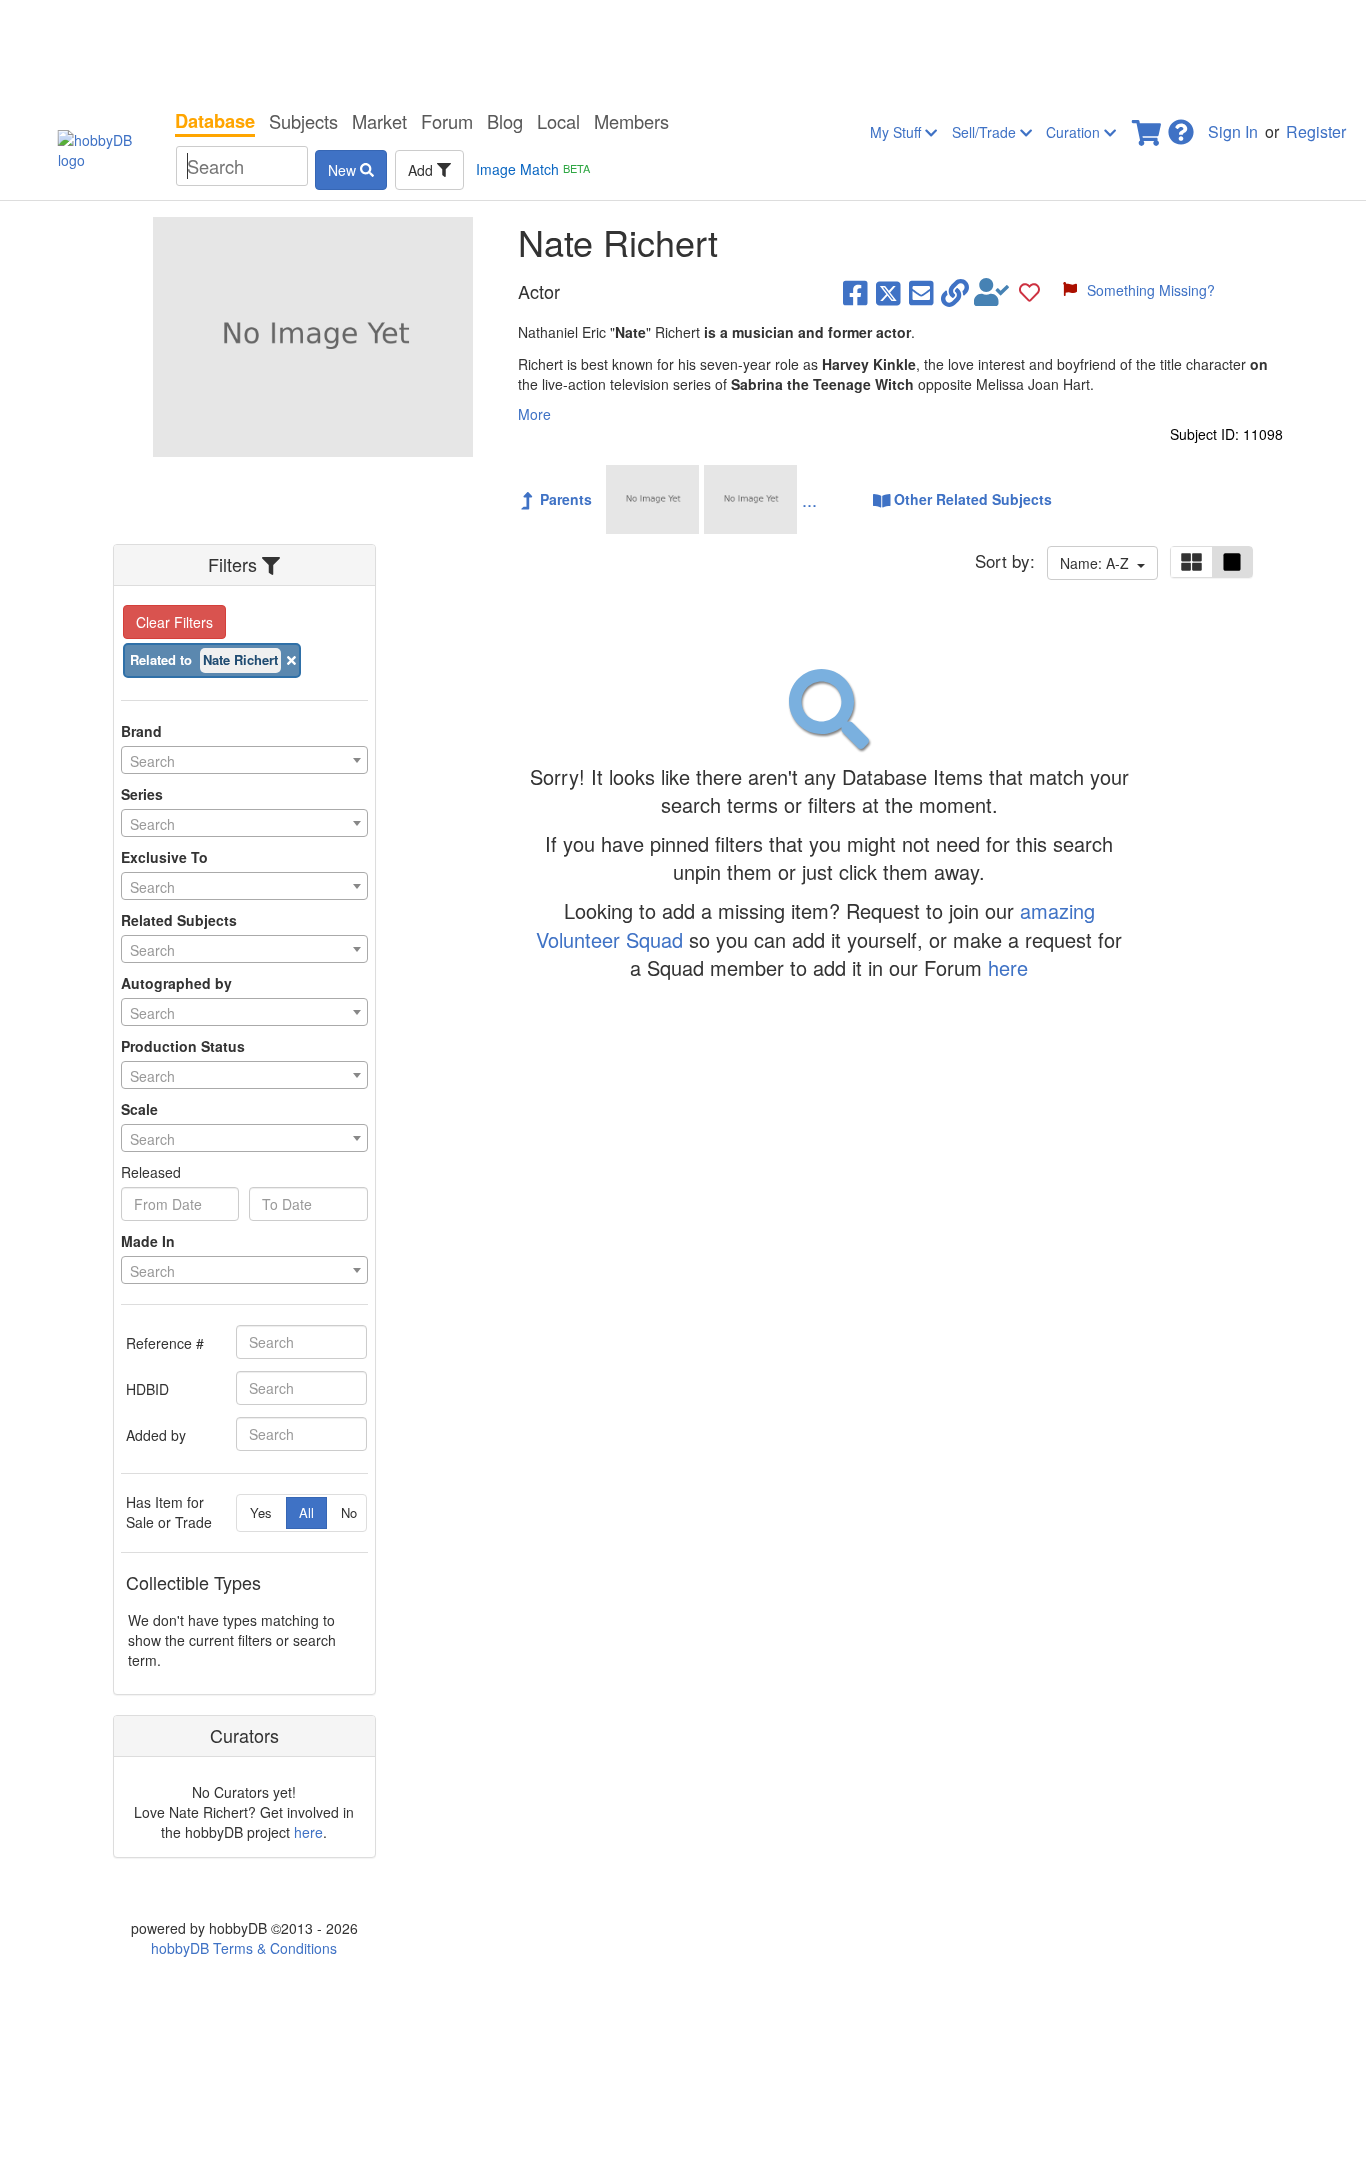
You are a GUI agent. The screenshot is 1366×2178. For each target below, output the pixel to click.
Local (558, 121)
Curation (1075, 132)
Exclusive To (164, 857)
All (306, 1512)
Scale (139, 1109)
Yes (261, 1512)
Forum (447, 121)
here (308, 1832)
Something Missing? (1151, 290)
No (349, 1512)
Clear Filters (174, 622)
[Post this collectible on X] (888, 292)
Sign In (1233, 131)
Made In (148, 1241)
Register (1316, 131)
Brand (141, 731)
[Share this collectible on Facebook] (855, 292)
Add (422, 170)
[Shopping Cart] (1148, 126)
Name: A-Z (1098, 563)
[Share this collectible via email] (921, 292)
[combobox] (244, 760)
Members (631, 121)
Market (379, 121)
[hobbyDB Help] (1181, 126)
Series (142, 794)
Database (215, 121)
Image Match (533, 169)
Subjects (303, 121)
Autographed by (176, 983)
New (344, 170)
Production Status (183, 1046)
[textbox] (244, 761)
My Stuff (897, 132)
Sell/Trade (986, 132)
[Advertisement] (683, 50)
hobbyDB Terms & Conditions (244, 1948)
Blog (505, 121)
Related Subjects (179, 920)
